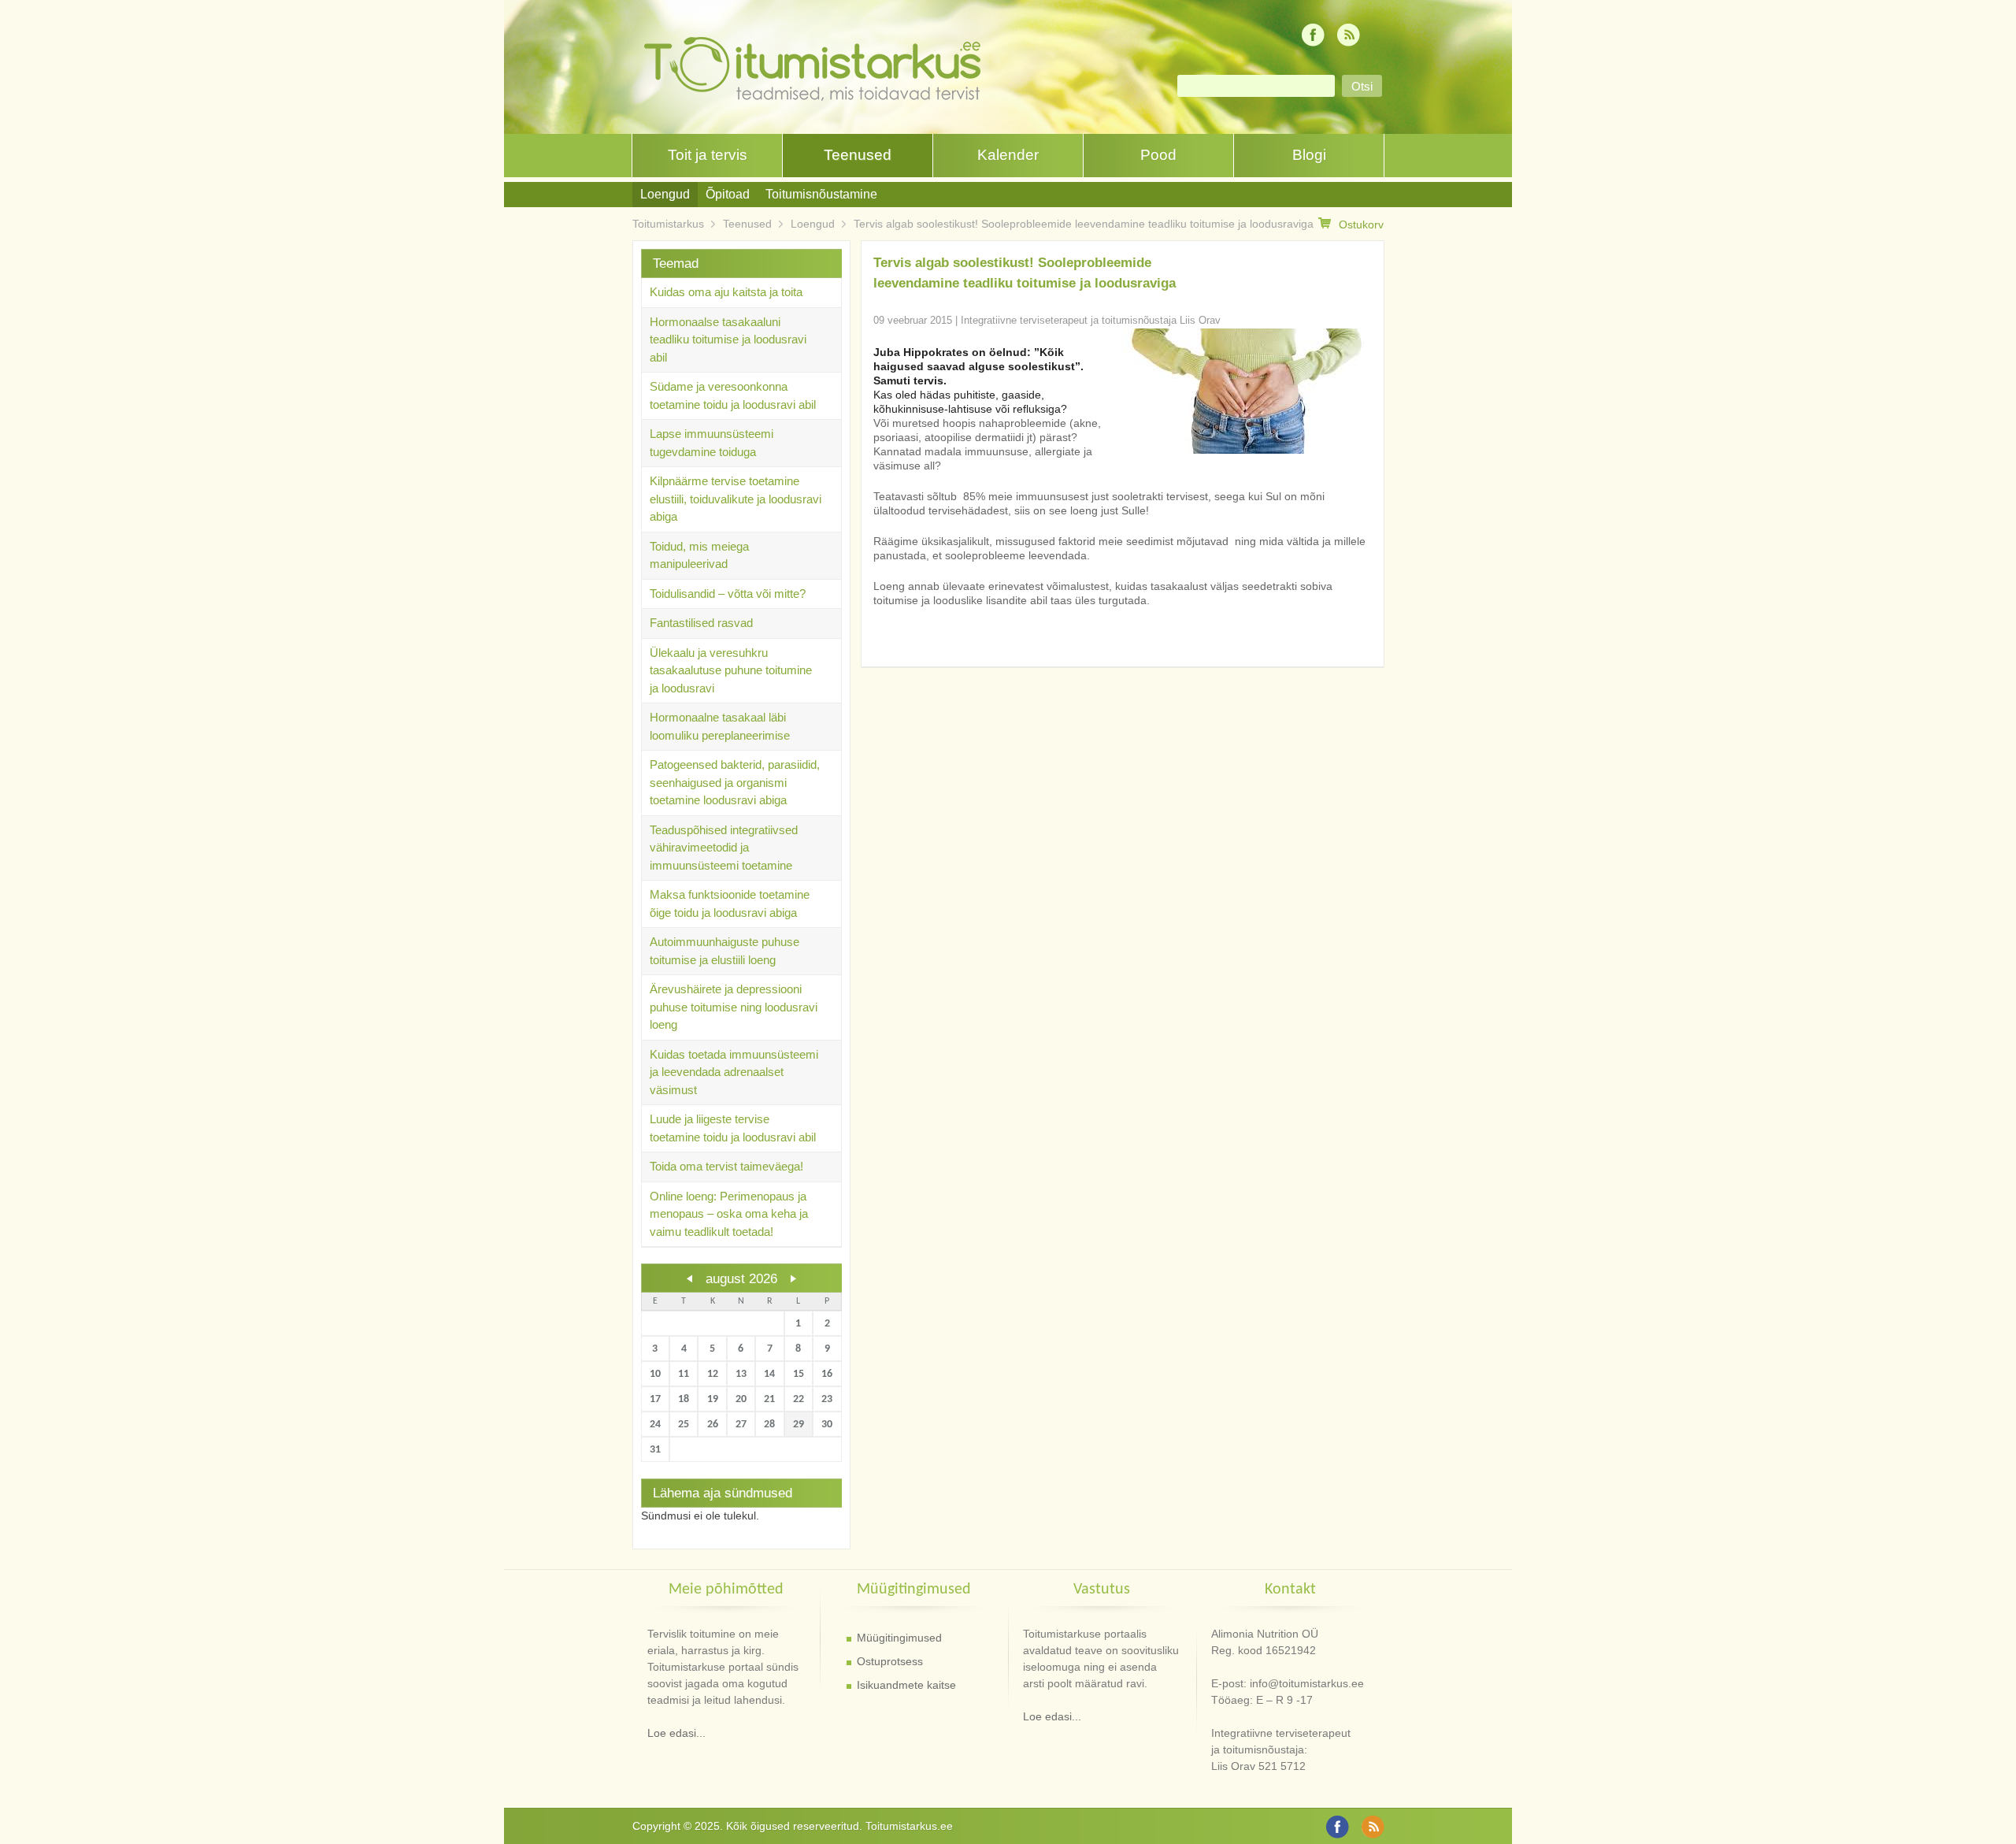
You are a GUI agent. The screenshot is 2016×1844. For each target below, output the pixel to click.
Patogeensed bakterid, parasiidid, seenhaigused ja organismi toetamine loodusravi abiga (735, 782)
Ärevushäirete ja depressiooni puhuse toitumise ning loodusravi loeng (734, 1007)
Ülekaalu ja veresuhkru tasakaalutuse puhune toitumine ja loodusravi (731, 670)
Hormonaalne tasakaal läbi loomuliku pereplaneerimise (720, 726)
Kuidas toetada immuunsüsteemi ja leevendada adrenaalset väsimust (734, 1072)
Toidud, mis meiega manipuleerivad (699, 555)
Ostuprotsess (890, 1661)
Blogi (1309, 155)
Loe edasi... (676, 1733)
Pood (1158, 155)
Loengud (665, 194)
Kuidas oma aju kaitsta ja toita (726, 292)
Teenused (858, 155)
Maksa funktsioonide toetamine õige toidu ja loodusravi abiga (730, 903)
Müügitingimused (899, 1638)
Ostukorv (1361, 224)
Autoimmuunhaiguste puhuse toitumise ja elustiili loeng (724, 951)
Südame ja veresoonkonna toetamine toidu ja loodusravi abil (733, 395)
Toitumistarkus (668, 224)
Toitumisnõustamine (821, 194)
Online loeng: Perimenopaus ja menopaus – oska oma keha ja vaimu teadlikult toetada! (729, 1214)
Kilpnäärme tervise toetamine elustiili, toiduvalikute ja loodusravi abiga (736, 499)
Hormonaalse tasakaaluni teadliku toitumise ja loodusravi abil (728, 339)
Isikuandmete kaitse (906, 1685)
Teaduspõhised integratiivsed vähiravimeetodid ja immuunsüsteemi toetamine (724, 848)
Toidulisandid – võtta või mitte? (728, 594)
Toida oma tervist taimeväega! (726, 1166)
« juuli (690, 1278)
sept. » (793, 1278)
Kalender (1008, 155)
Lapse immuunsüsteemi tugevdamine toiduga (712, 443)
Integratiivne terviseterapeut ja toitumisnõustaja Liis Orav (1091, 320)
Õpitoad (728, 194)
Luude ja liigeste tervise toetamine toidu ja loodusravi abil (733, 1128)
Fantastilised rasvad (701, 623)
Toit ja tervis (708, 155)
